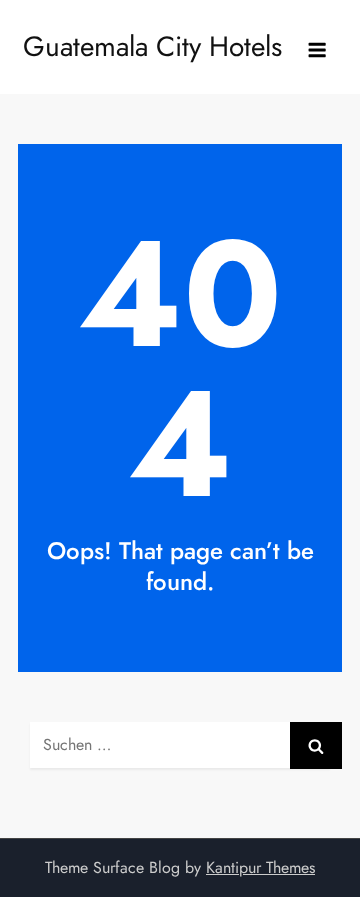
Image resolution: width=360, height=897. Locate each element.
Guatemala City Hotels (152, 46)
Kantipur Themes (260, 867)
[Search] (316, 745)
